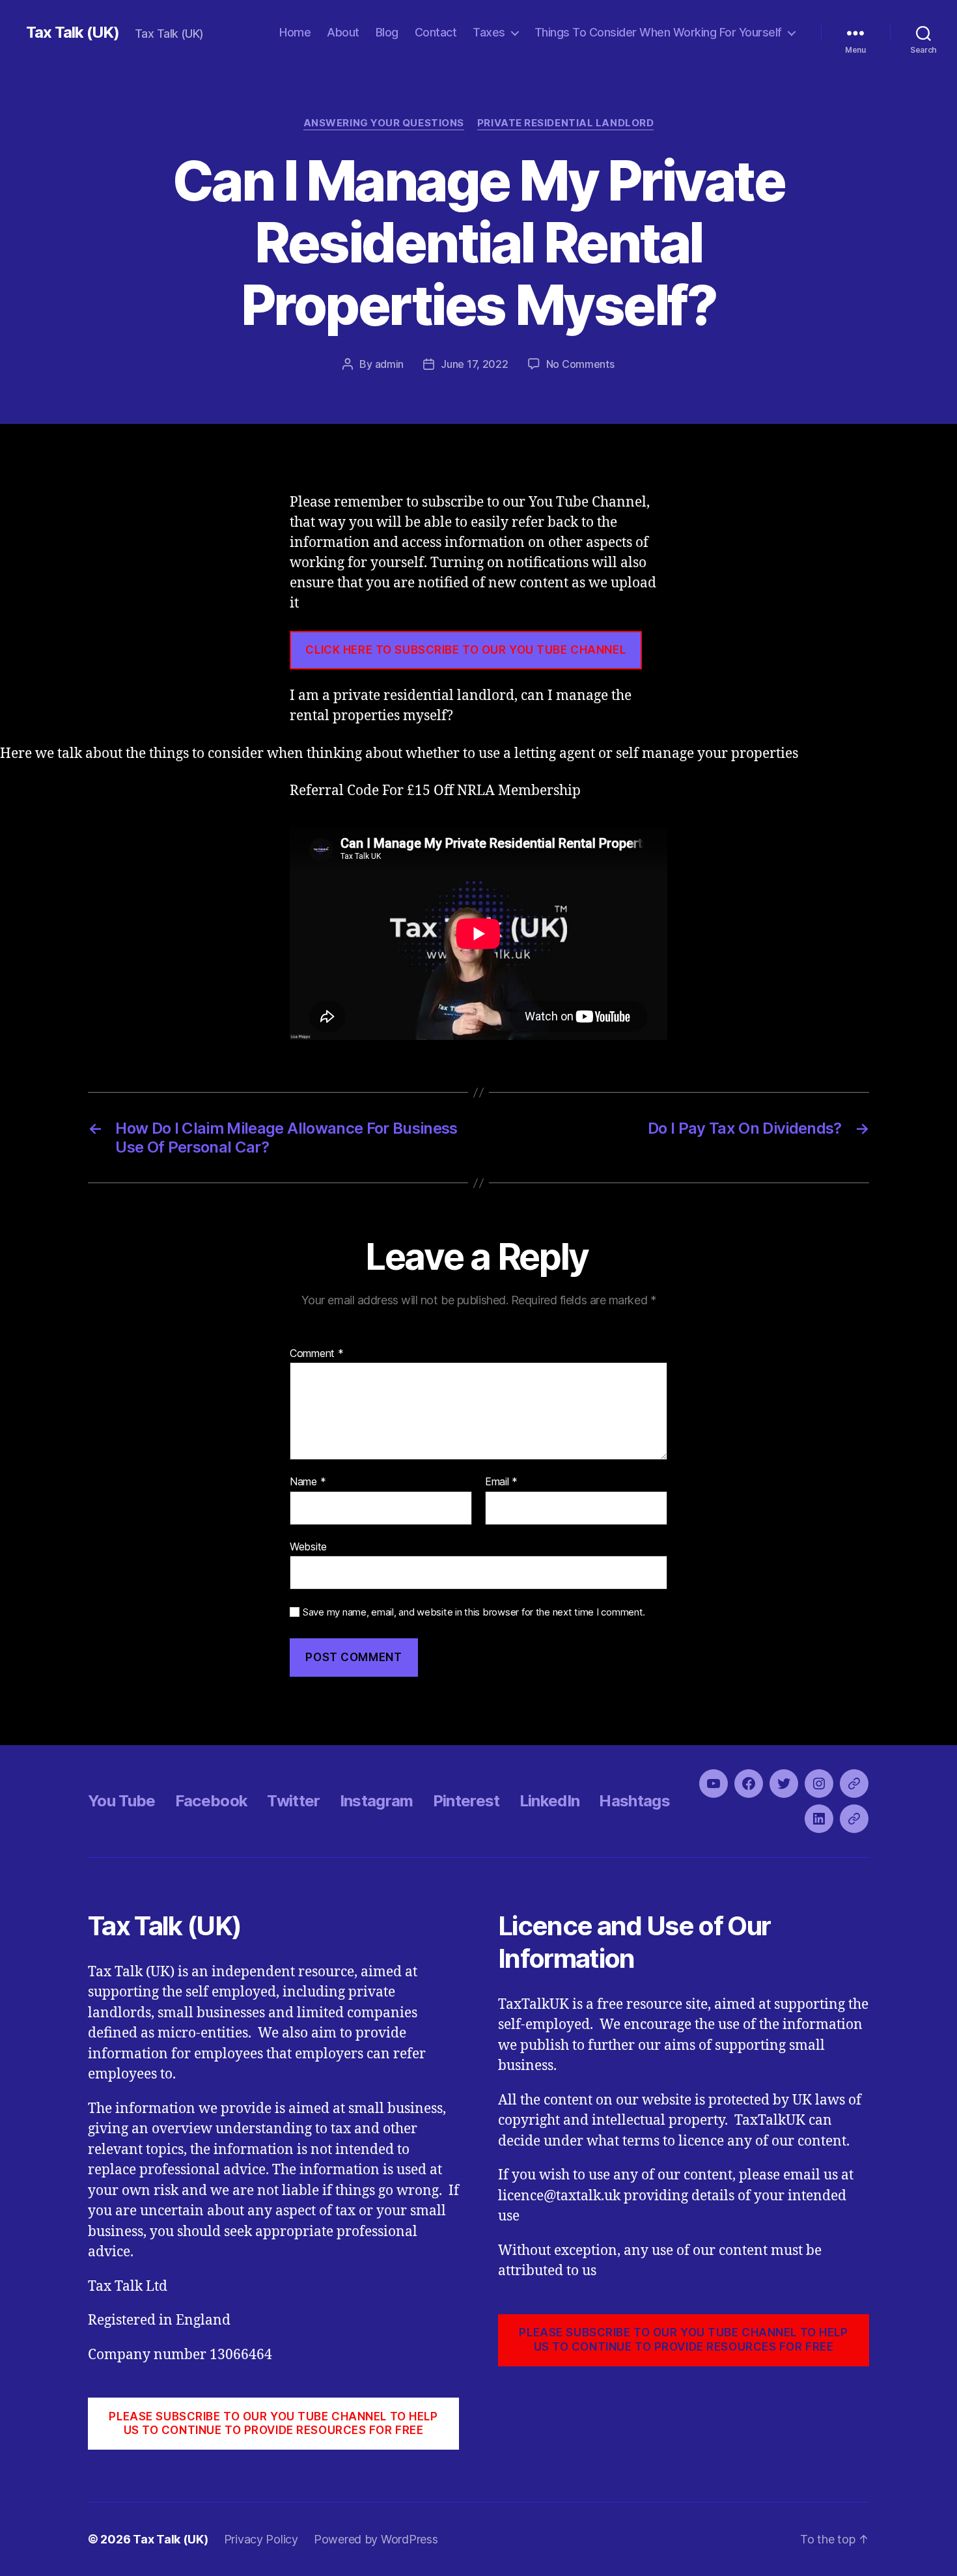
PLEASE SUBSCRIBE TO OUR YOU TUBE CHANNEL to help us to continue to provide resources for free (273, 2423)
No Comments (580, 364)
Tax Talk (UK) (73, 33)
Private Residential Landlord (565, 123)
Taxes (489, 32)
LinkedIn (550, 1801)
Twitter (293, 1801)
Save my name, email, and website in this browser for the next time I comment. (474, 1612)
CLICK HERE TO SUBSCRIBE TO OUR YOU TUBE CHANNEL (465, 650)
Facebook (212, 1801)
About (343, 32)
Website (308, 1546)
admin (390, 364)
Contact (436, 32)
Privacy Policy (261, 2539)
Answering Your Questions (384, 123)
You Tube (122, 1801)
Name (308, 1482)
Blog (387, 32)
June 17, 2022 (475, 364)
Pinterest (466, 1801)
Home (295, 32)
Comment (317, 1354)
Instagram (377, 1801)
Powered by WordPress (376, 2539)
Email (501, 1482)
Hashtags (634, 1801)
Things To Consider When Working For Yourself (658, 32)
